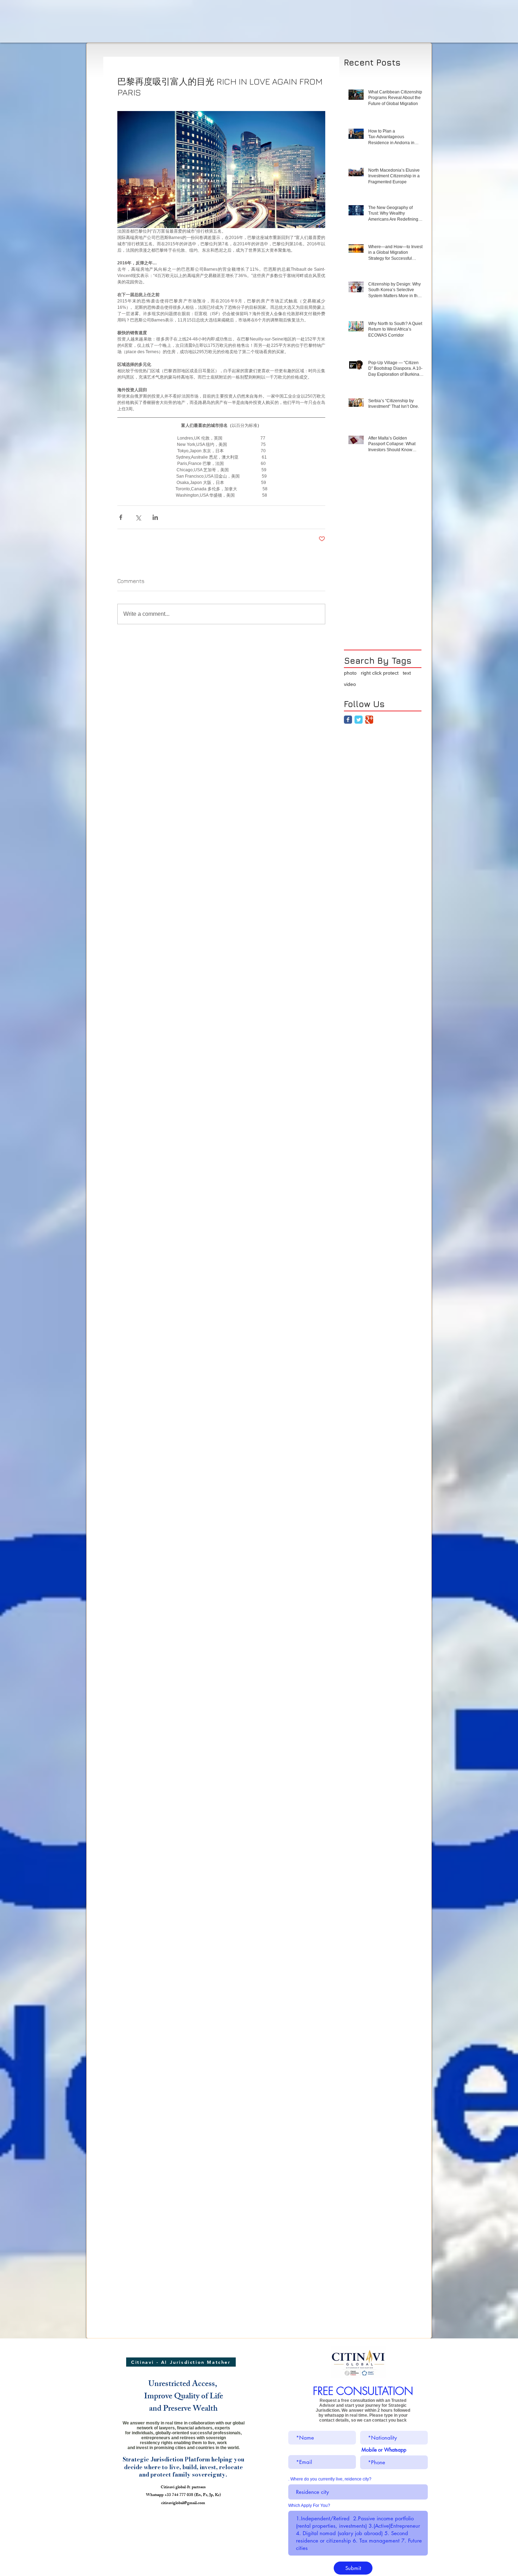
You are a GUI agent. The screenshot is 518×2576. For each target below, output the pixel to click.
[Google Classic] (369, 720)
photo (350, 673)
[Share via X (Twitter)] (138, 517)
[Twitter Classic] (359, 720)
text (407, 673)
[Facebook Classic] (348, 720)
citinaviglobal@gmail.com (183, 2503)
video (350, 684)
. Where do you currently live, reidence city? (330, 2479)
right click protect (380, 673)
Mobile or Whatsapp (384, 2450)
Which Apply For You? (309, 2506)
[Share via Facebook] (121, 517)
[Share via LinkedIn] (155, 517)
